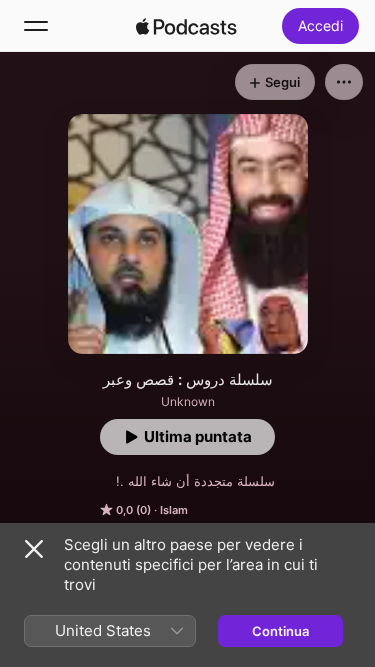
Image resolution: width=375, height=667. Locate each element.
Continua (280, 631)
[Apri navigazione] (36, 26)
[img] (187, 26)
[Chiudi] (34, 549)
